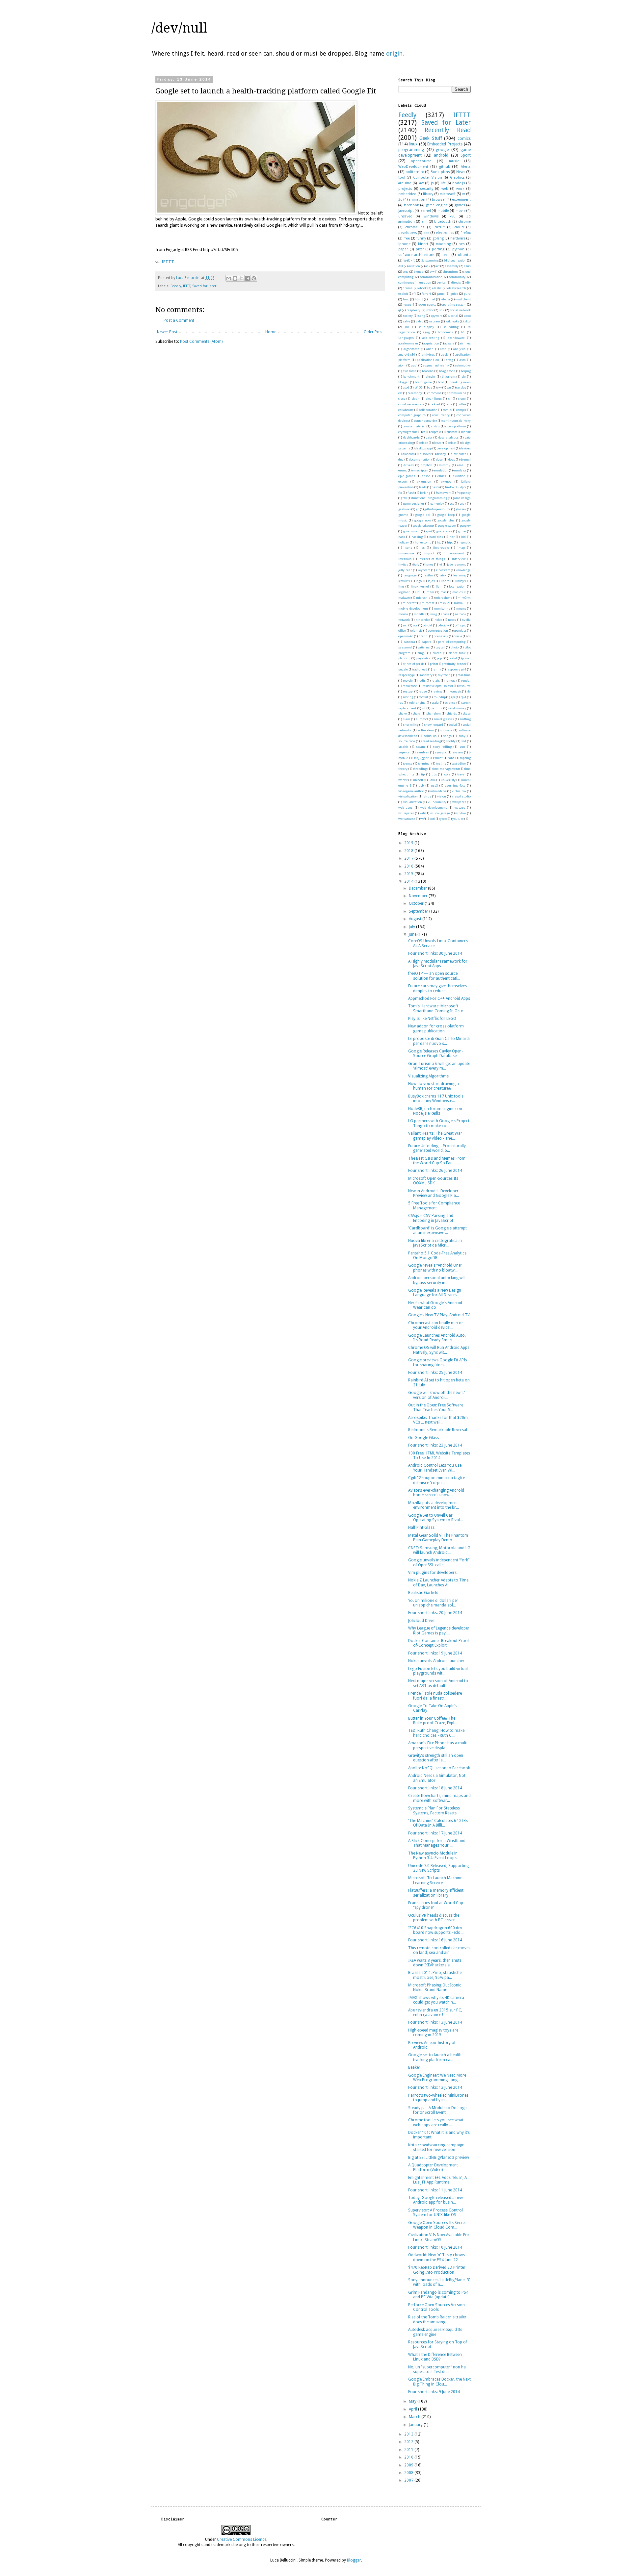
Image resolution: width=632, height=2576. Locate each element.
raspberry (413, 310)
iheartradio (441, 548)
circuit (440, 227)
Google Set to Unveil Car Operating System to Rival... (435, 1518)
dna (401, 459)
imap (461, 548)
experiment (461, 200)
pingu (421, 653)
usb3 (434, 785)
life (443, 183)
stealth (403, 747)
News (461, 172)
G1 (463, 332)
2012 (409, 2442)
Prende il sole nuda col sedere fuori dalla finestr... (435, 1696)
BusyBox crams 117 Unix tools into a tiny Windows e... (436, 1099)
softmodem (426, 730)
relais (436, 681)
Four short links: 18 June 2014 (435, 1788)
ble (464, 377)
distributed (459, 454)
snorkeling (411, 725)
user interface (455, 785)
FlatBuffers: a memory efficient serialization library (436, 1893)
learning (459, 575)
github (445, 167)
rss (401, 703)
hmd (406, 299)
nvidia (466, 620)
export (403, 481)
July (412, 927)
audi (414, 365)
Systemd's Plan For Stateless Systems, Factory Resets (434, 1810)
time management (446, 769)
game (441, 294)
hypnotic (465, 542)
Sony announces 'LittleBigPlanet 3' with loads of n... (439, 2282)
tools (447, 774)
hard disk (436, 537)
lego (419, 581)
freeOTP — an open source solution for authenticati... (434, 976)
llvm (439, 586)
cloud (459, 227)
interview (459, 559)
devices (465, 448)
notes (452, 620)
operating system (454, 304)
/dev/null (179, 28)
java (421, 183)
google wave (446, 526)
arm (425, 222)
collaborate (406, 410)
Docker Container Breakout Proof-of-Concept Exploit (439, 1643)
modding (443, 244)
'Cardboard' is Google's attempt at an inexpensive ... (437, 1230)
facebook (411, 205)
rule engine (417, 703)
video (420, 321)
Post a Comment (179, 320)
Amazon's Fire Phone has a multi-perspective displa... (438, 1745)
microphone (444, 598)
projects (405, 189)
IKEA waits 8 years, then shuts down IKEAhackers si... (435, 1963)
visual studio (461, 796)
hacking (417, 537)
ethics (442, 476)
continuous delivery (457, 421)
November (419, 896)
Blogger (354, 2560)
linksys (461, 581)
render (466, 681)
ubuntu (464, 255)
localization (457, 586)
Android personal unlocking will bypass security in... (437, 1280)
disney (441, 454)
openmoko (406, 636)
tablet (438, 758)
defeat (452, 443)
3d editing (451, 327)
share (417, 713)
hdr (452, 537)
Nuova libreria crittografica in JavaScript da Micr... (435, 1243)
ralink (437, 669)
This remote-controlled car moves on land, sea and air (439, 1950)
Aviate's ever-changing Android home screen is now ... (436, 1493)
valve (407, 321)
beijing (466, 371)
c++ (439, 387)
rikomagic (454, 691)
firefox (466, 233)
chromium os (457, 393)
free (407, 238)
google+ (465, 526)
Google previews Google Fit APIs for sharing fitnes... (438, 1362)
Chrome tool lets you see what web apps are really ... (436, 2122)
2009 (409, 2465)
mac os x (459, 592)
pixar (420, 249)
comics (464, 139)
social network (460, 310)
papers (426, 642)
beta (406, 272)
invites (403, 564)
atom (402, 365)
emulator (460, 470)
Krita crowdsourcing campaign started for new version (436, 2147)
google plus (446, 520)
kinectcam (443, 570)
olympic (417, 631)
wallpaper (459, 802)
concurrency (441, 415)
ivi (440, 564)
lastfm (428, 575)
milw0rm (464, 598)
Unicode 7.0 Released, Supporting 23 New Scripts (438, 1868)
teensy (408, 763)
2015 (409, 874)
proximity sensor (454, 664)
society (408, 316)
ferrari (426, 294)
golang (438, 238)
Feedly (176, 286)
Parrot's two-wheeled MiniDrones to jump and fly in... (438, 2098)
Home (271, 332)
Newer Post (167, 332)
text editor (459, 763)
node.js (459, 183)
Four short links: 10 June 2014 (435, 2247)
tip (423, 774)
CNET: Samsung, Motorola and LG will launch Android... (439, 1550)
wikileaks (452, 321)
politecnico (415, 172)
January (416, 2425)
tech (446, 255)
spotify (451, 741)
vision (442, 796)
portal (453, 658)
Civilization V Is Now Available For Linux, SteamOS (439, 2237)
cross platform (456, 426)
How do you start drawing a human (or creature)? (434, 1086)
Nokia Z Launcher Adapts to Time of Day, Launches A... (438, 1582)
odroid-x (444, 625)
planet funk (457, 653)
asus (467, 266)
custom (452, 432)
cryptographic (408, 432)
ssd (464, 741)
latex (443, 575)
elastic (437, 288)
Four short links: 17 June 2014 (435, 1833)
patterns (424, 647)
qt (400, 310)
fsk (405, 498)
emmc (403, 470)
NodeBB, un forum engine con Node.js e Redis (435, 1111)
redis (422, 681)
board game (423, 382)
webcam (434, 321)
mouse (403, 614)
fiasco (436, 487)
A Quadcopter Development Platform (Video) (433, 2167)
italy (416, 564)
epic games (407, 476)
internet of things (432, 559)
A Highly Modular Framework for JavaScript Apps (438, 964)
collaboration (428, 410)
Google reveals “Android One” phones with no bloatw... (435, 1268)
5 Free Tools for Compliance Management (434, 1205)
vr (464, 194)
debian (423, 443)
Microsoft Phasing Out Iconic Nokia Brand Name (435, 1987)
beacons (428, 371)
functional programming (430, 498)
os (469, 636)
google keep (446, 515)
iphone (404, 244)
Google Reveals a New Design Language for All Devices (435, 1293)
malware (405, 598)
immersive (406, 553)
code (449, 404)
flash (411, 493)
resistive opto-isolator (438, 686)
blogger (404, 382)
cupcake (436, 432)
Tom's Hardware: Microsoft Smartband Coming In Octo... (437, 1008)
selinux (437, 708)
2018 (409, 851)
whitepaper (406, 813)
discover (426, 454)
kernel (426, 211)
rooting (408, 697)
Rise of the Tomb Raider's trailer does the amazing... (437, 2319)
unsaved (405, 216)
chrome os (415, 227)
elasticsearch (457, 288)
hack (402, 537)
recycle (408, 681)
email (461, 465)
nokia (438, 620)
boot (441, 382)
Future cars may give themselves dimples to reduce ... (437, 988)
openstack (441, 636)
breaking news (460, 382)
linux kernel (420, 586)
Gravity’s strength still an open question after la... (436, 1758)
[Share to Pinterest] (254, 278)
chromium (450, 272)
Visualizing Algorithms (428, 1076)
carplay (461, 387)
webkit (409, 260)
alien (430, 349)
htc (439, 542)
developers (408, 233)
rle (469, 691)
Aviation (414, 266)
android (441, 155)
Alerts (466, 167)
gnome (403, 515)
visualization (413, 802)
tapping (465, 758)
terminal (424, 763)
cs (424, 432)
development (446, 448)
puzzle (403, 669)
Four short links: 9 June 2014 (434, 2392)
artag (449, 360)
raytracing (445, 675)
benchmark (411, 377)
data (429, 437)
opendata (460, 631)
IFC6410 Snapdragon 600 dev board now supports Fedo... (436, 1930)
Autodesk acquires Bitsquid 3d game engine (435, 2332)
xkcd (468, 321)
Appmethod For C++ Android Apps (439, 998)
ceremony (415, 393)
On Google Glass (424, 1438)
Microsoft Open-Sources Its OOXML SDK (433, 1181)
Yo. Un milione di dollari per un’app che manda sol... (433, 1603)
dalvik (466, 432)
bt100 (418, 387)
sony (462, 736)
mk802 (444, 603)
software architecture (416, 255)
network (404, 620)
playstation (424, 658)
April (413, 2409)
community (457, 277)
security (427, 189)
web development (433, 808)
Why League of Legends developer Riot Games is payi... (439, 1630)
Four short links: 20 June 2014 (435, 1613)
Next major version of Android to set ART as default (438, 1683)
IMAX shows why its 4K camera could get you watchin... (436, 2000)
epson (426, 476)
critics (435, 426)
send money (457, 708)
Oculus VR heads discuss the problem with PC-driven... (434, 1918)
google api (423, 515)
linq (401, 586)
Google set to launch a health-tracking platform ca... (435, 2057)
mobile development (413, 608)
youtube (458, 819)
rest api (408, 691)
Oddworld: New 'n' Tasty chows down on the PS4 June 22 (436, 2257)
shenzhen (434, 713)
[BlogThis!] (235, 278)
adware (449, 343)
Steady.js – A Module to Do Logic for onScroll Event (438, 2110)
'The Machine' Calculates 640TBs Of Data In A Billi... (438, 1823)
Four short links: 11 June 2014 (435, 2190)
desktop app (423, 448)
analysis (459, 349)
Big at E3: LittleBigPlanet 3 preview (439, 2158)
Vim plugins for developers (432, 1573)
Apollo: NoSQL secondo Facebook (439, 1768)
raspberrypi (407, 675)
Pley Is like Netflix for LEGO (432, 1019)
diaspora (409, 454)
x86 (452, 216)
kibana (445, 299)
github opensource (437, 509)
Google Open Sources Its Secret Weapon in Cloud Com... (437, 2225)
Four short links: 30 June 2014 (435, 953)
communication (431, 277)
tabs (451, 758)
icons (408, 548)
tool (402, 177)
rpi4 (463, 697)
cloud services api (411, 404)
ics (423, 548)
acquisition (431, 343)
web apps (405, 808)
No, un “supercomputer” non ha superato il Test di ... (437, 2369)
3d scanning (430, 260)
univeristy (448, 780)
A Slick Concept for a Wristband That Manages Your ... (437, 1843)
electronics (445, 233)
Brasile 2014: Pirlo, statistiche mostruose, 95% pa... (435, 1975)
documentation (420, 459)
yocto (444, 819)
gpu (428, 531)
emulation (441, 470)
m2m (430, 592)
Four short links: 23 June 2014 (435, 1445)
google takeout (423, 526)
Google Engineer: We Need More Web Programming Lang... (437, 2078)
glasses (461, 509)
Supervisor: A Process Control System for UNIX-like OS (435, 2212)
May (413, 2401)
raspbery (426, 675)
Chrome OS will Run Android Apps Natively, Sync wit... (439, 1350)
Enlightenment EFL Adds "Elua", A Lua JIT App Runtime (437, 2180)
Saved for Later (204, 286)
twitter (403, 780)
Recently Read (448, 130)
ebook (422, 288)
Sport (466, 155)
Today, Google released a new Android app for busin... (435, 2200)
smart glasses (444, 719)
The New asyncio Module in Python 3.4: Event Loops (433, 1856)
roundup (440, 697)
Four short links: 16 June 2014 (435, 1940)
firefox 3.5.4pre (456, 487)
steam (421, 747)
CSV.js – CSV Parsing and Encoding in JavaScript (431, 1218)
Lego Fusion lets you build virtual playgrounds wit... (438, 1671)
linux (413, 144)
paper (403, 249)
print (433, 664)
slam (407, 719)
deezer (438, 443)
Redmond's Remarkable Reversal (438, 1430)
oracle (458, 636)
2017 (409, 858)
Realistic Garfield (423, 1593)
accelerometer (408, 343)
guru (467, 294)
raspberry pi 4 (456, 669)
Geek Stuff (431, 138)
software (446, 730)
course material (414, 426)
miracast (428, 603)
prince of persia (414, 664)
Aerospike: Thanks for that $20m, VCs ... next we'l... (438, 1420)
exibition (459, 476)
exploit (403, 294)
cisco (402, 399)
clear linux (434, 399)
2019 (409, 843)
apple (445, 354)
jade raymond (457, 564)
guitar (462, 531)
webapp (460, 808)
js (432, 183)
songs (447, 736)
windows (431, 216)
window (461, 813)
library (428, 194)
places (437, 653)
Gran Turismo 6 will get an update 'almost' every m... (439, 1066)
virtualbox (459, 791)
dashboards (411, 437)
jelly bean (405, 570)
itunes (429, 564)
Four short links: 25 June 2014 (435, 1373)
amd (443, 349)
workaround (407, 819)
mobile (443, 211)
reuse (423, 691)
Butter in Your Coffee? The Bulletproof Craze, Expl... (433, 1721)
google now (422, 520)
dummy (445, 465)
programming (411, 150)
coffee (462, 404)
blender (419, 272)
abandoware (456, 338)
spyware (436, 316)
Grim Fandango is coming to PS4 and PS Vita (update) (438, 2295)
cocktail (435, 404)
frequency (464, 493)
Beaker (414, 2067)
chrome (464, 222)
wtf (422, 819)
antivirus (428, 354)
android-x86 (407, 354)
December (418, 888)
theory (403, 769)
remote (450, 681)
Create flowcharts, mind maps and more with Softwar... (439, 1798)
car (449, 387)
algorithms (411, 349)
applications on (428, 360)
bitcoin (430, 377)
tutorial (453, 316)
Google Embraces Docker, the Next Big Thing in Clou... (439, 2382)
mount (461, 608)
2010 (409, 2457)
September (419, 911)
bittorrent (448, 377)
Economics (445, 332)
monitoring (442, 608)
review (437, 691)
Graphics (457, 177)
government (412, 531)
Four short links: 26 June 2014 (435, 1171)
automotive (463, 365)
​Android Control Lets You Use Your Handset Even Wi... (435, 1468)
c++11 (434, 272)
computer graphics (412, 415)
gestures (405, 509)
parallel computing (452, 642)
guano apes (444, 531)
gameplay (437, 504)
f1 (415, 294)
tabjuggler (421, 758)
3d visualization (455, 260)
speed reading (431, 741)
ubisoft (418, 780)
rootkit (423, 697)
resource (464, 686)
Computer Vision (428, 177)
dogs (452, 459)
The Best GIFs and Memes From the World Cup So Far (437, 1161)
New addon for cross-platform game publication (436, 1028)
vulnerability (437, 802)
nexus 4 (408, 304)
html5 (419, 299)
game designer (414, 504)
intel (432, 299)
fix (400, 493)
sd (424, 708)
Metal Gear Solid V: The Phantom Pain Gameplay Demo (438, 1538)
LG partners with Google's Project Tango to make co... (439, 1123)
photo (455, 647)
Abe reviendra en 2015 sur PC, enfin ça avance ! (435, 2012)
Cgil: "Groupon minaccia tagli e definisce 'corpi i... (436, 1480)
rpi (453, 697)
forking (425, 493)
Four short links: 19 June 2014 (435, 1653)
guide (454, 294)
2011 (409, 2450)
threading (420, 769)
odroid (427, 625)
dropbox (426, 465)
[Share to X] (241, 278)
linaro (445, 581)
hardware (458, 238)
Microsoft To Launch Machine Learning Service (435, 1880)
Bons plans (440, 172)
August (416, 919)
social (453, 725)
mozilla (419, 614)
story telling (442, 747)
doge (439, 459)
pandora (409, 642)
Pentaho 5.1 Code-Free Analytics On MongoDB (437, 1255)
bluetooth (443, 222)
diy (469, 282)
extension (424, 481)
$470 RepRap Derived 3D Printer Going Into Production (437, 2270)
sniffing (465, 719)
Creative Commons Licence (242, 2539)
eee (426, 233)
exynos (446, 481)
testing (441, 763)
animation (417, 200)
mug (434, 614)
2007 (409, 2480)
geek (463, 504)
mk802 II (460, 603)
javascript (406, 211)
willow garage (440, 813)
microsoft (448, 194)
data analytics (448, 437)
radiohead (420, 669)
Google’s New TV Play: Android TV (439, 1315)
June (413, 934)
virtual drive (438, 791)
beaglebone (447, 371)
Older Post (373, 332)
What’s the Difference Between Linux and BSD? (435, 2357)
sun (462, 747)
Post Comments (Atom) (201, 341)
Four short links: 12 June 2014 (435, 2087)
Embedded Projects (445, 144)
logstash (404, 592)
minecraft (409, 603)
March (415, 2417)
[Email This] (229, 278)
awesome (410, 371)
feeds (423, 487)
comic (447, 410)
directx (456, 282)
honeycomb (423, 542)
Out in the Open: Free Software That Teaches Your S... (436, 1407)
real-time (464, 675)
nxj (405, 625)
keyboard (424, 570)
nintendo (422, 620)
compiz (461, 410)
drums (408, 288)
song (421, 316)
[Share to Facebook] (248, 278)
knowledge (463, 570)
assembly (452, 266)
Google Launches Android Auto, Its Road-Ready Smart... (437, 1338)
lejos (431, 581)
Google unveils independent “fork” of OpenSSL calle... (439, 1562)
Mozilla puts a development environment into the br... (434, 1505)
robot (430, 310)
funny (421, 238)
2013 (409, 2434)
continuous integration (415, 282)
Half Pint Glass (421, 1528)
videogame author (411, 791)
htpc (450, 542)
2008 (409, 2473)
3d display (426, 327)
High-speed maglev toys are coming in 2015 (433, 2033)
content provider (426, 421)
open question (438, 631)
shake (403, 713)
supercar (405, 752)
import (429, 553)
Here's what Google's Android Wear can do (435, 1305)
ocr (415, 625)
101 (407, 327)
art (437, 266)
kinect (423, 244)
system (458, 752)
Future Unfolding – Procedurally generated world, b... (437, 1148)
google (442, 150)
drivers (409, 465)
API (401, 266)
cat (400, 393)
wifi (422, 813)
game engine (437, 205)
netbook (461, 614)
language (410, 575)
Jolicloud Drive (421, 1621)
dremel (466, 459)
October (417, 903)
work (460, 189)
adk (428, 266)
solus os (430, 736)
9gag (426, 332)
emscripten (420, 470)
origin (394, 53)
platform (404, 658)
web (445, 189)
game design (462, 498)
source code (407, 741)
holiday (404, 542)
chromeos (434, 393)
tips (434, 774)
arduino (405, 183)
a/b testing (431, 338)
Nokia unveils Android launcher (436, 1661)
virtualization (408, 796)
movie (461, 211)
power (466, 658)
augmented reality (436, 365)
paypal (440, 647)
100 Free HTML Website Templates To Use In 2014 (439, 1455)
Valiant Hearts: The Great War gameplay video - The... (435, 1136)
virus (427, 796)
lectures (404, 581)
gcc (452, 504)
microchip (423, 598)
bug (430, 387)
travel (461, 774)
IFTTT (168, 262)
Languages (406, 338)
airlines (465, 343)
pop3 (440, 658)
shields (452, 713)
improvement (454, 553)
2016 (409, 866)
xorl (432, 819)
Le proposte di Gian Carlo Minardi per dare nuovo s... (439, 1041)
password (405, 647)
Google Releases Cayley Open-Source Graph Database (435, 1053)
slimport (422, 719)
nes (462, 244)
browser (439, 200)
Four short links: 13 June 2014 (435, 2022)
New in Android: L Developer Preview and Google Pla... (434, 1193)
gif (418, 509)
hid (463, 537)
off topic (461, 625)
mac (443, 592)
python (458, 249)
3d (400, 200)
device (441, 282)
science (450, 703)
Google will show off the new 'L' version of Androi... (437, 1395)
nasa (446, 614)
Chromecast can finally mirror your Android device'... (436, 1325)
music (454, 161)
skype (467, 713)
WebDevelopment (413, 167)
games (460, 205)
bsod (406, 387)
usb (421, 785)
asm (463, 360)
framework (444, 493)
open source (428, 304)
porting (438, 249)
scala (435, 703)
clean (416, 399)
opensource (421, 161)
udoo (467, 316)
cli (450, 399)
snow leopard (434, 725)
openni (424, 636)
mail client (463, 299)
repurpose (410, 686)
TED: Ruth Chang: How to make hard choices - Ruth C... (436, 1733)
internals (405, 559)
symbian (423, 752)
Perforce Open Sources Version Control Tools (436, 2307)
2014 (409, 881)
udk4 (432, 780)
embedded (407, 194)
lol (419, 592)
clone (462, 399)
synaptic (441, 752)
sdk (442, 310)
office (402, 631)
